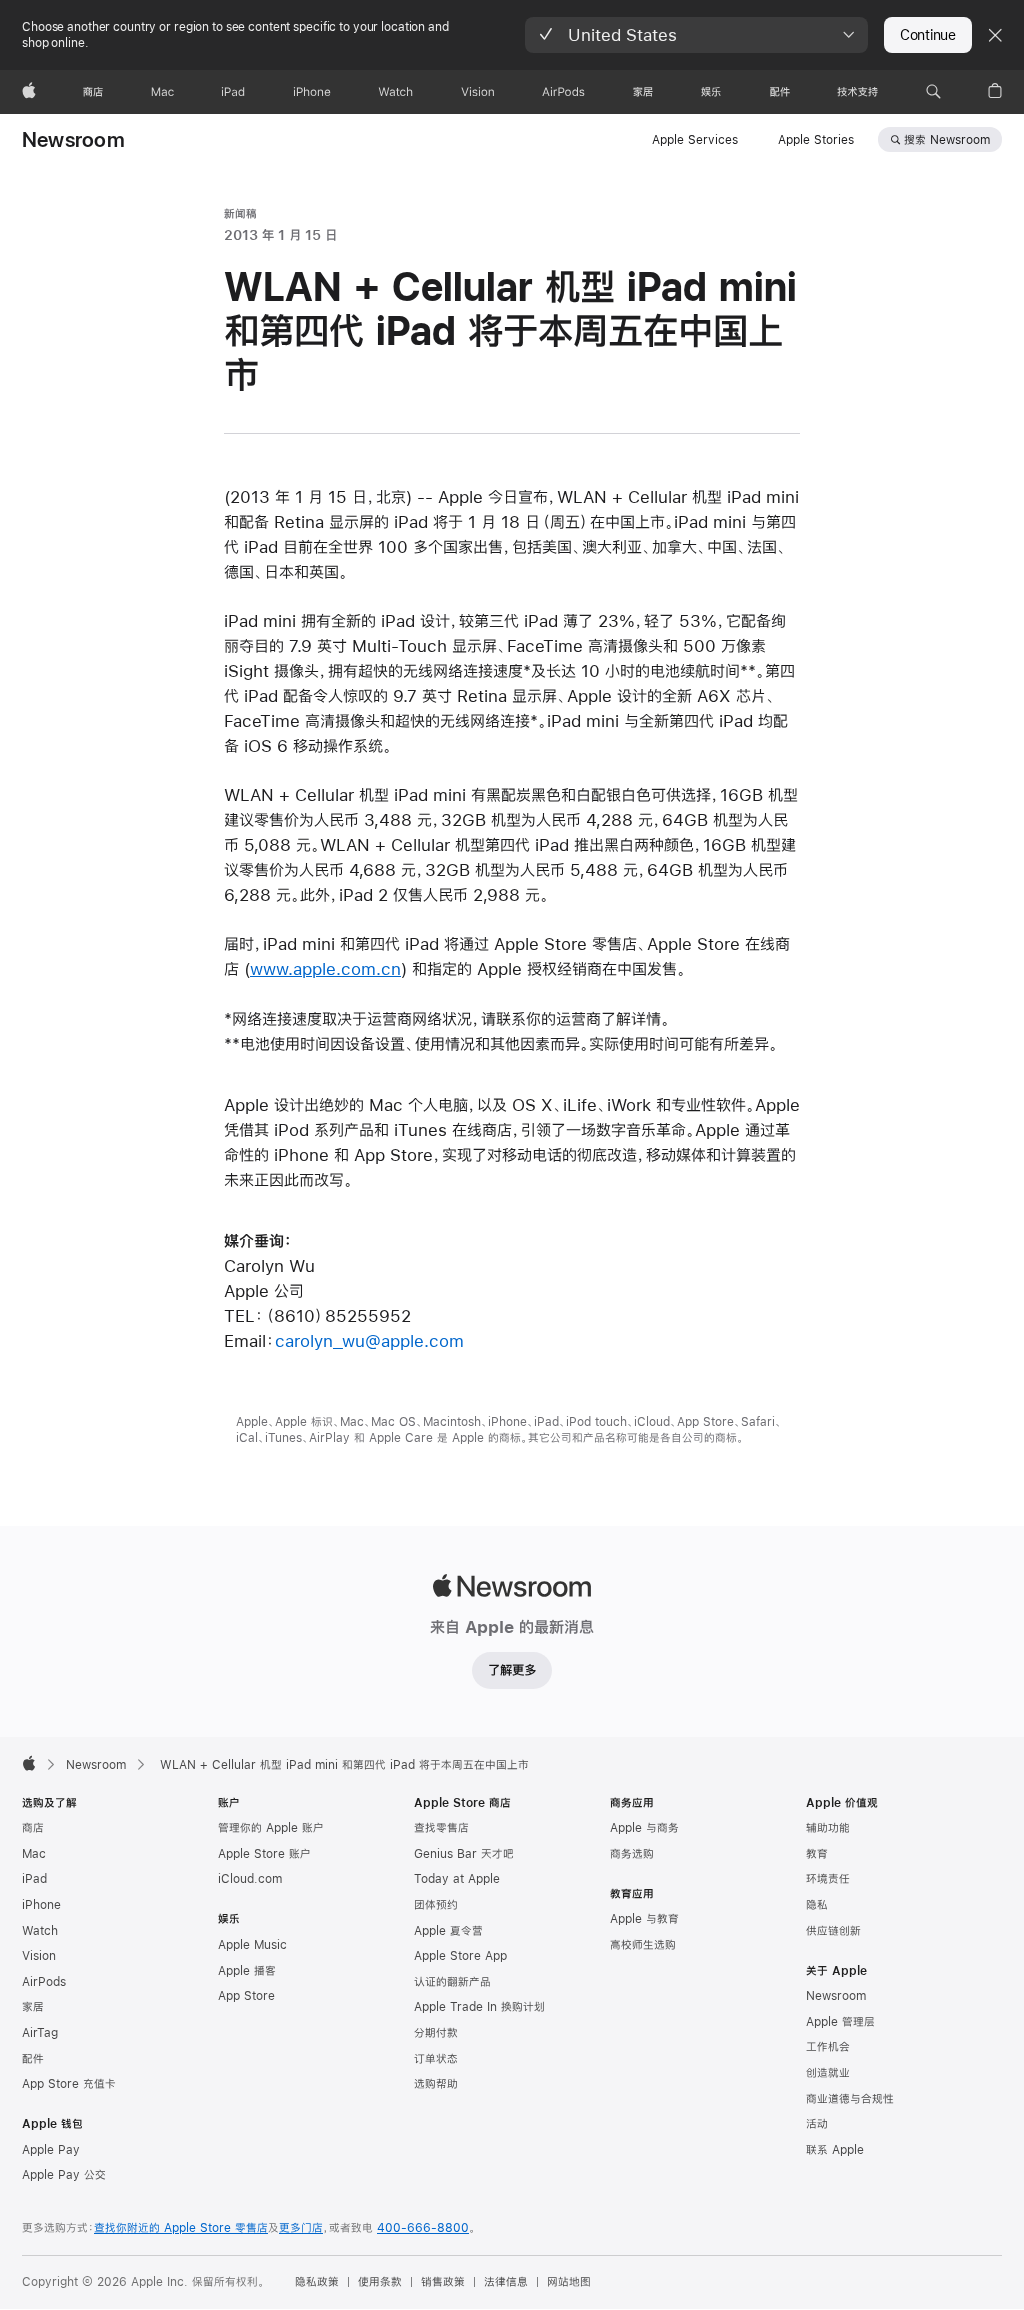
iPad (34, 1879)
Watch (40, 1931)
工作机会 (828, 2047)
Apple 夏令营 (448, 1931)
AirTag (40, 2033)
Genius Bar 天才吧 (464, 1854)
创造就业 (828, 2073)
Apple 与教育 (644, 1919)
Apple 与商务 (644, 1828)
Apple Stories (816, 140)
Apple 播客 (247, 1971)
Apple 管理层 (840, 2022)
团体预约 (436, 1905)
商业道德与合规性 (850, 2099)
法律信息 (506, 2282)
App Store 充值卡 (69, 2084)
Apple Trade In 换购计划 (479, 2007)
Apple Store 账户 (264, 1854)
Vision (39, 1956)
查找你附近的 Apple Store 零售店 (181, 2228)
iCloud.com (250, 1879)
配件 (33, 2059)
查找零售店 (441, 1828)
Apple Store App (460, 1956)
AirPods (44, 1982)
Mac (34, 1854)
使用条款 (380, 2282)
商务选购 (632, 1854)
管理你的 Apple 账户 (271, 1828)
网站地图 (569, 2282)
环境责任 (828, 1879)
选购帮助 (436, 2084)
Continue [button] (928, 35)
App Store (246, 1996)
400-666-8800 (423, 2228)
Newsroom (73, 139)
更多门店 (301, 2228)
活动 (817, 2124)
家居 (33, 2007)
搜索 (947, 140)
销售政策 (443, 2282)
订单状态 (436, 2059)
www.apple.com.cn (325, 968)
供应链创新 (833, 1931)
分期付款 (436, 2033)
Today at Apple (457, 1879)
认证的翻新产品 (452, 1982)
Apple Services (695, 140)
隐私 (817, 1905)
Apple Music (252, 1945)
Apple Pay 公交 (64, 2175)
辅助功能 (828, 1828)
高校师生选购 (643, 1945)
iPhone (41, 1905)
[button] (696, 35)
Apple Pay (51, 2150)
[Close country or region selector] (995, 35)
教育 (817, 1854)
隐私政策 (317, 2282)
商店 (33, 1828)
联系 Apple (835, 2150)
